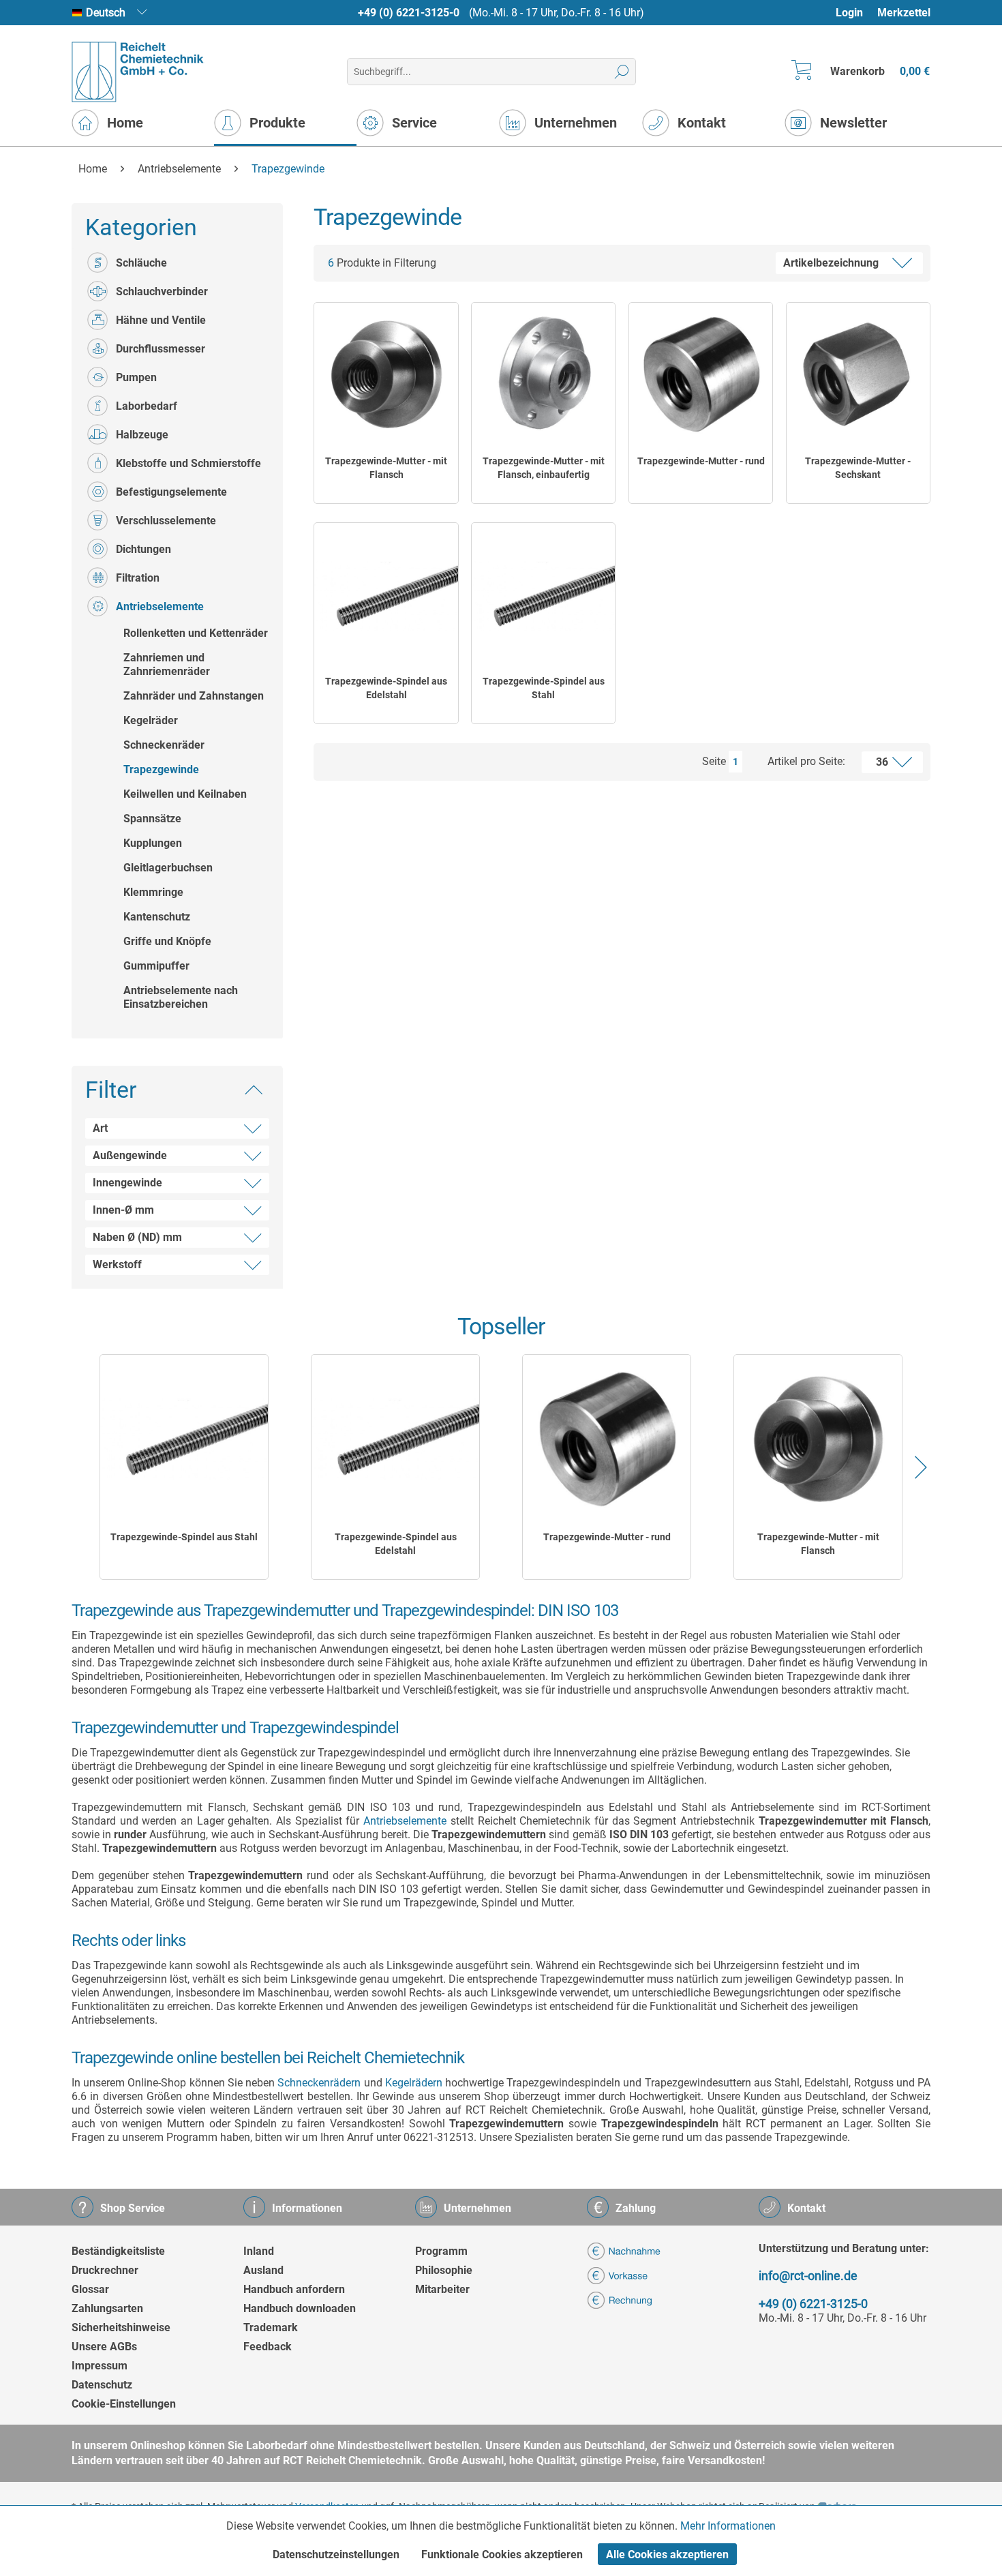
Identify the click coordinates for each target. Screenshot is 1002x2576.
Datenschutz (102, 2385)
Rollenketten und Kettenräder (196, 633)
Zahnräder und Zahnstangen (194, 696)
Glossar (90, 2289)
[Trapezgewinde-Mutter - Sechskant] (858, 374)
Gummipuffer (156, 966)
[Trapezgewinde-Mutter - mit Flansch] (386, 374)
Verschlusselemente (166, 521)
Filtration (138, 578)
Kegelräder (151, 720)
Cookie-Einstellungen (124, 2404)
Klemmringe (153, 892)
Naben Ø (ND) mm (137, 1237)
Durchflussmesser (161, 349)
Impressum (100, 2366)
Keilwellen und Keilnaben (185, 794)
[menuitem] (856, 13)
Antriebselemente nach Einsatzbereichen (181, 997)
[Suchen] (622, 72)
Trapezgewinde (161, 769)
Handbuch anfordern (294, 2289)
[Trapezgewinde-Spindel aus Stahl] (543, 595)
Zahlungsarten (107, 2308)
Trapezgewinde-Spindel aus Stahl (544, 688)
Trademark (271, 2327)
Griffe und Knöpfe (167, 941)
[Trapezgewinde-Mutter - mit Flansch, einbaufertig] (543, 374)
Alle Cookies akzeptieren (667, 2555)
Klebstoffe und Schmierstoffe (188, 463)
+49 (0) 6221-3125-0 (409, 13)
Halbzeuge (142, 435)
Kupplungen (153, 843)
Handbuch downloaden (300, 2308)
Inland (259, 2251)
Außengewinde (130, 1155)
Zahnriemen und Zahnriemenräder (167, 664)
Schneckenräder (164, 745)
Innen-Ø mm (123, 1210)
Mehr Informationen (728, 2526)
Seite (714, 761)
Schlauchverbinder (162, 291)
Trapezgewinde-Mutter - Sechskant (858, 468)
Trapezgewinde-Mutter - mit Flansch (386, 468)
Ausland (263, 2270)
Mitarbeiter (442, 2289)
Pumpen (136, 377)
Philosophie (444, 2270)
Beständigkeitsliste (118, 2251)
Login (849, 13)
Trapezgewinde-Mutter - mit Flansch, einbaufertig (544, 468)
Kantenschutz (157, 917)
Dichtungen (143, 549)
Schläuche (141, 263)
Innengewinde (127, 1183)
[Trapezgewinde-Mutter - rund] (701, 374)
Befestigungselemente (171, 492)
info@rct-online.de (808, 2276)
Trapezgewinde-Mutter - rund (701, 461)
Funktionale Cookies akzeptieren (502, 2555)
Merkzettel (904, 13)
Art (100, 1128)
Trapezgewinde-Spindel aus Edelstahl (386, 688)
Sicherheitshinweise (121, 2327)
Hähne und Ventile (161, 320)
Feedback (268, 2347)
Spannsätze (152, 819)
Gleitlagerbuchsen (168, 868)
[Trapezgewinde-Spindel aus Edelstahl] (386, 595)
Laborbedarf (147, 406)
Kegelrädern (414, 2083)
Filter (111, 1090)
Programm (441, 2251)
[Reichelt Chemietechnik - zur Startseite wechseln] (138, 72)
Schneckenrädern (319, 2083)
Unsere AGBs (104, 2347)
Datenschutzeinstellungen (336, 2555)
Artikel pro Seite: (806, 761)
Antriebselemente (160, 606)
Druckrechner (105, 2270)
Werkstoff (117, 1264)
